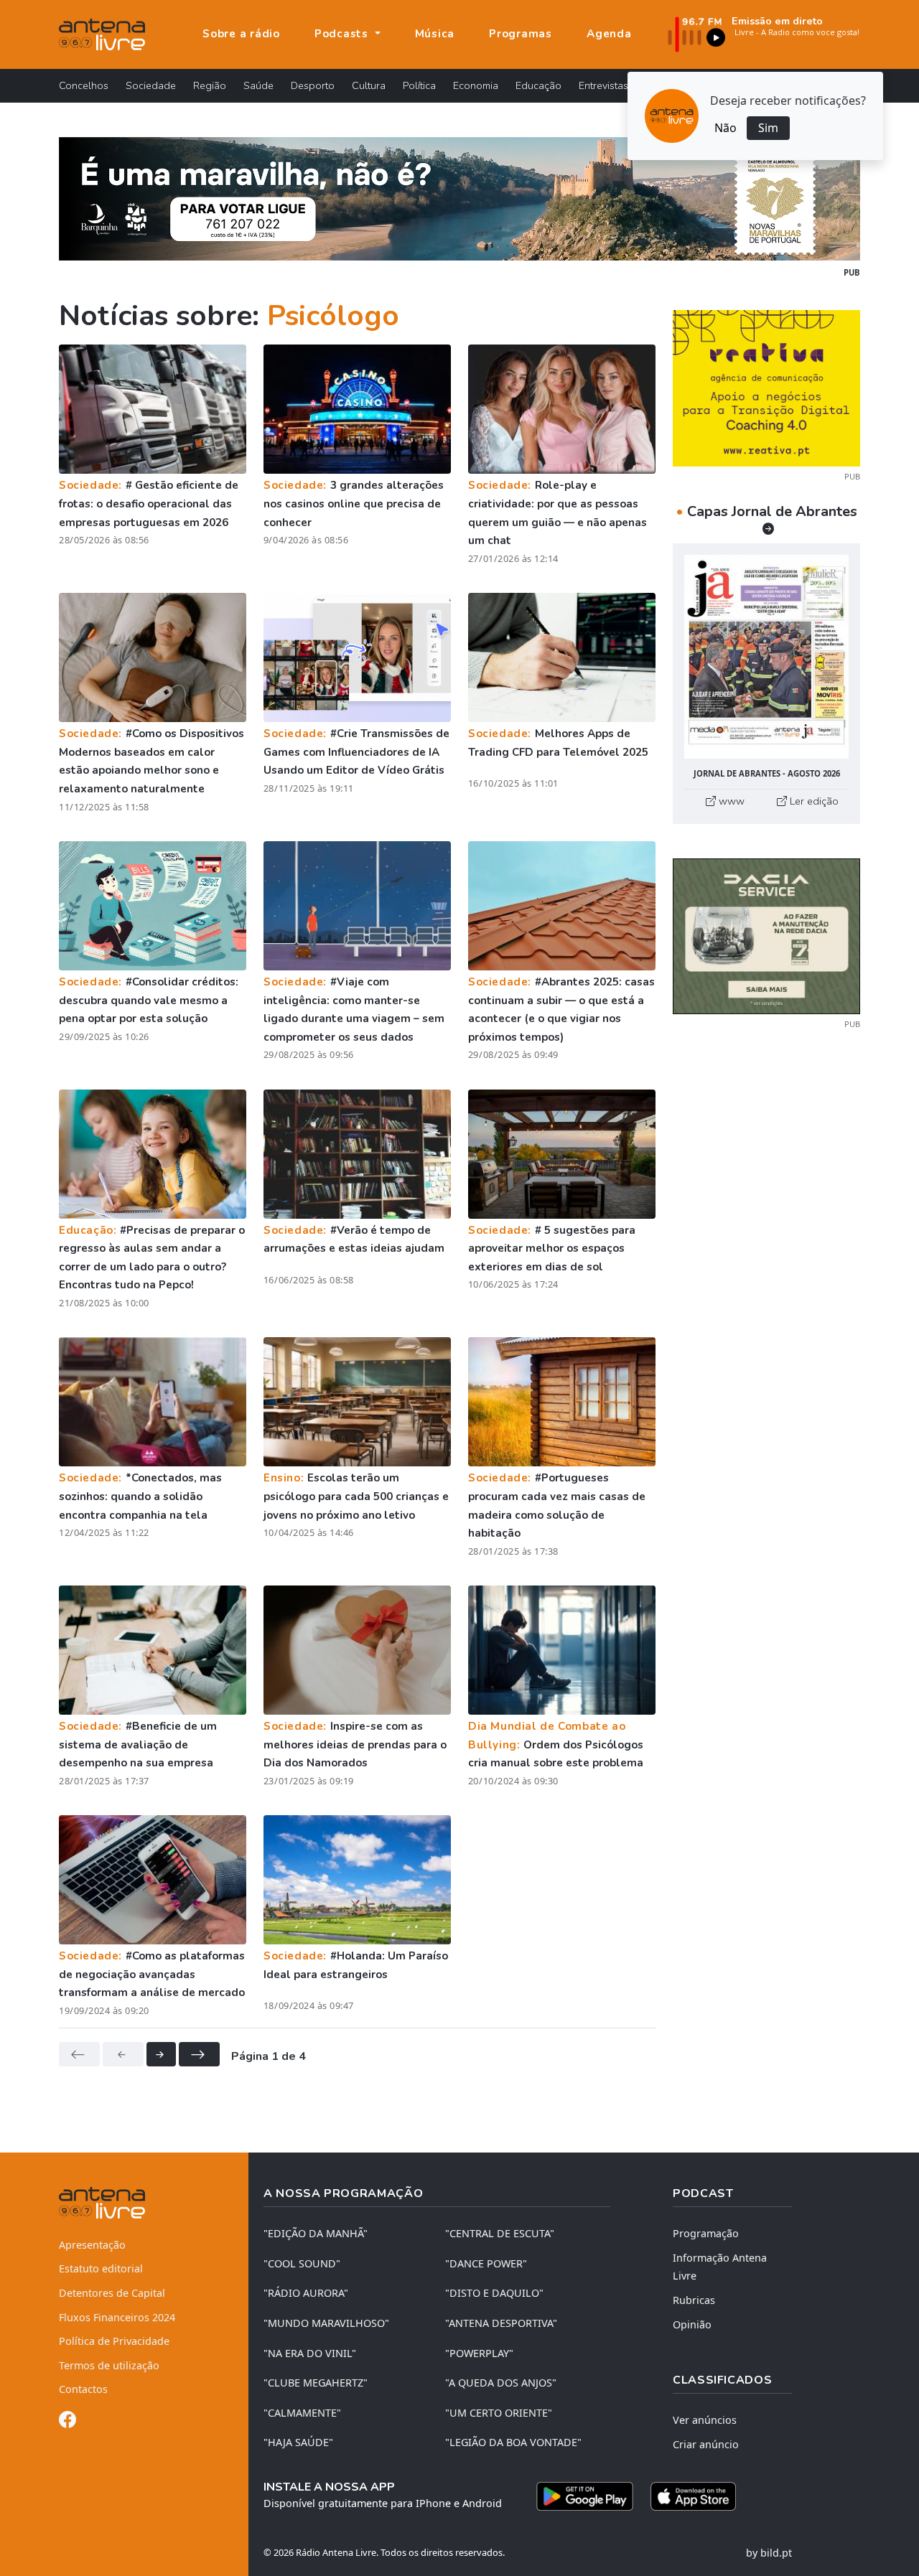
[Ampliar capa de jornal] (766, 657)
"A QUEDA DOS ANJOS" (501, 2383)
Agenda (609, 34)
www (730, 801)
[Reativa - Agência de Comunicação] (766, 387)
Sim (768, 128)
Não (726, 128)
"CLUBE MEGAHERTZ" (316, 2383)
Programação (706, 2233)
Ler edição (813, 801)
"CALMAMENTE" (302, 2413)
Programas (521, 34)
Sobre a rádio (241, 34)
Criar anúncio (706, 2444)
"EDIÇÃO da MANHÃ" (316, 2233)
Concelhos (84, 85)
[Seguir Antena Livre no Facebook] (67, 2422)
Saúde (258, 85)
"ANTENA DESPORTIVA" (501, 2323)
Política (419, 85)
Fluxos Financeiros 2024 (117, 2317)
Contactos (83, 2389)
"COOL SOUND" (302, 2263)
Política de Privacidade (114, 2341)
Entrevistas (603, 85)
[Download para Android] (585, 2496)
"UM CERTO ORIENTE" (499, 2413)
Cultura (369, 85)
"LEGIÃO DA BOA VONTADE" (513, 2442)
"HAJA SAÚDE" (298, 2442)
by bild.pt (769, 2553)
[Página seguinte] (161, 2054)
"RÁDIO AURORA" (306, 2293)
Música (435, 34)
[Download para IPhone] (693, 2496)
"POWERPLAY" (479, 2353)
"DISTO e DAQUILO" (494, 2293)
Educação (538, 85)
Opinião (692, 2324)
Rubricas (694, 2300)
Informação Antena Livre (720, 2267)
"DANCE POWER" (486, 2263)
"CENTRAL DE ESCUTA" (500, 2233)
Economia (476, 85)
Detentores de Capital (112, 2293)
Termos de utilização (109, 2365)
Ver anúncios (705, 2420)
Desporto (313, 85)
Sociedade (151, 85)
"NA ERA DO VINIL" (310, 2353)
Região (210, 85)
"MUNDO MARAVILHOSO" (326, 2323)
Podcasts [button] (343, 34)
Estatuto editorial (101, 2268)
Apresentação (92, 2245)
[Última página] (199, 2054)
